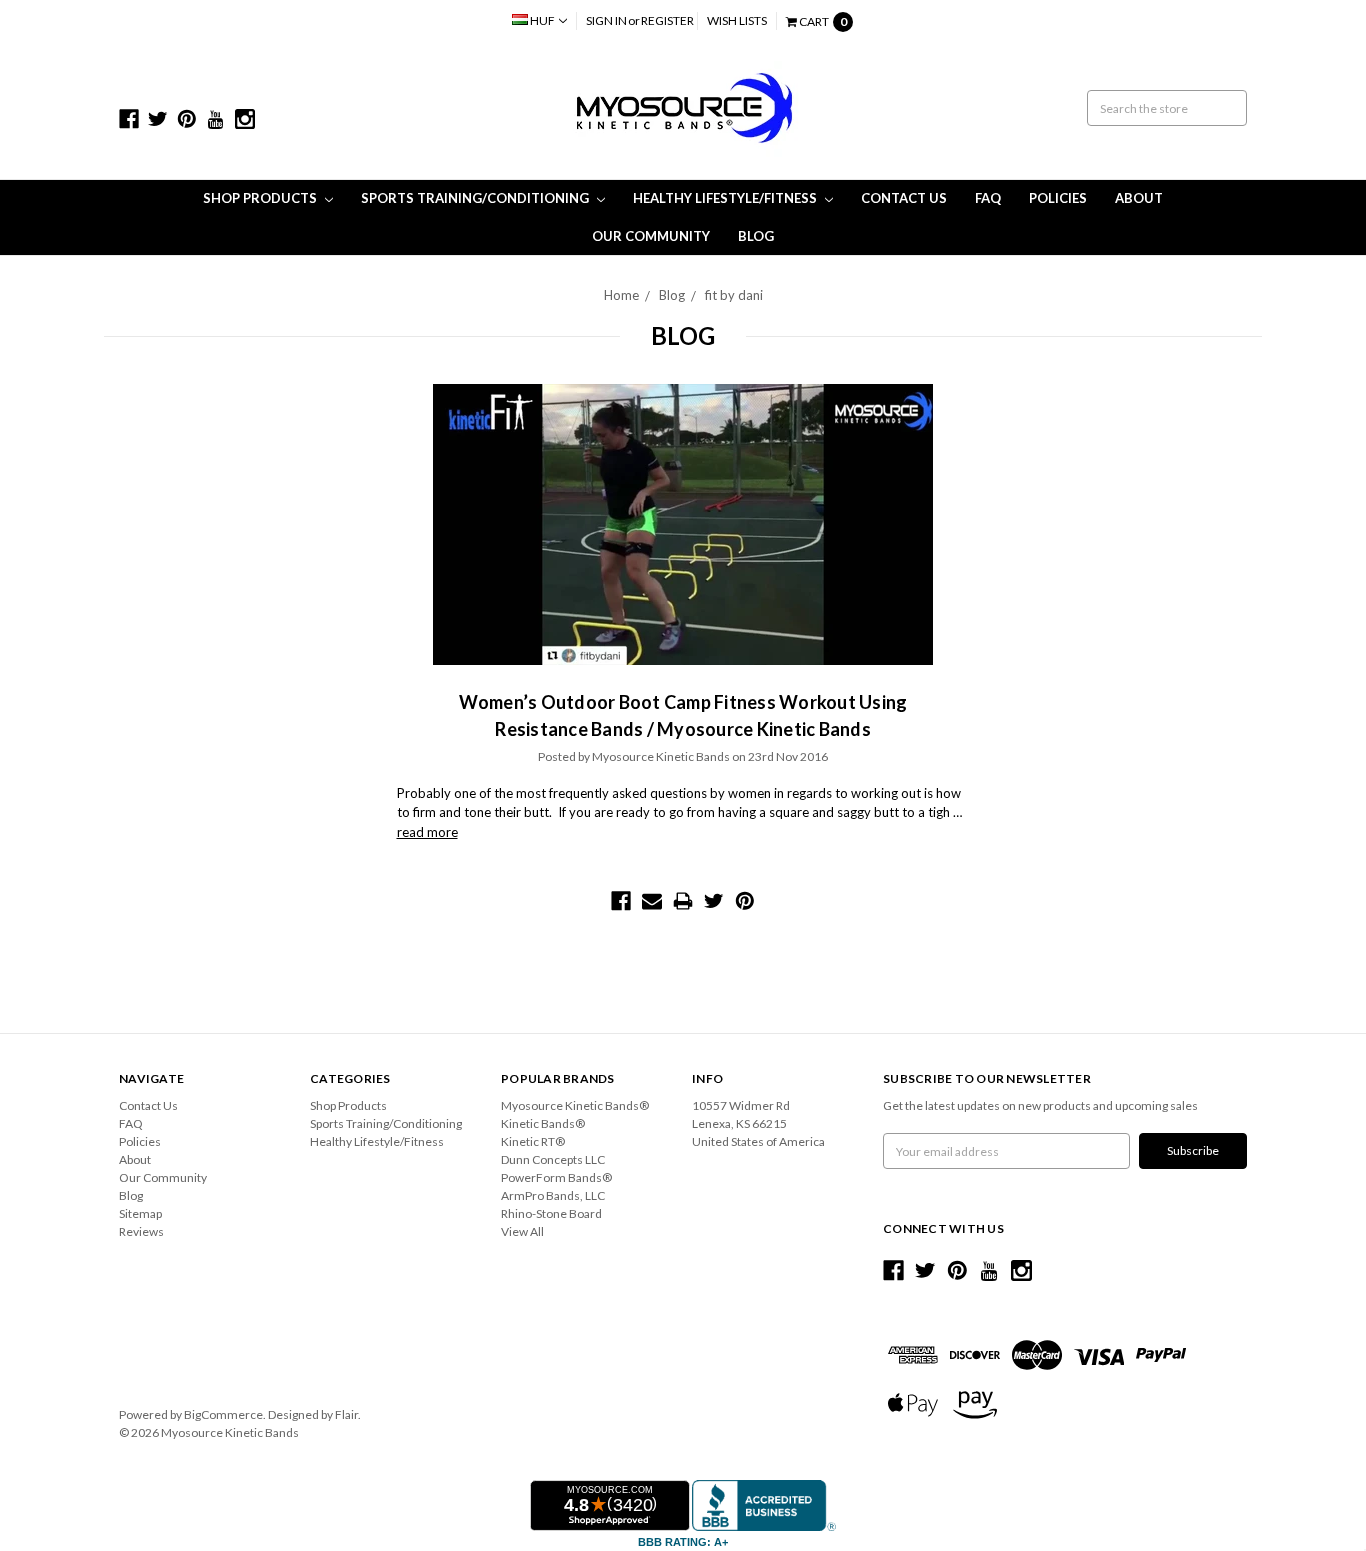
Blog (756, 236)
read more (427, 832)
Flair (346, 1414)
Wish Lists (737, 20)
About (1139, 198)
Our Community (651, 236)
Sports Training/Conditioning (476, 198)
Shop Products (261, 198)
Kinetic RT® (533, 1141)
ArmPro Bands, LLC (553, 1195)
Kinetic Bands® (543, 1123)
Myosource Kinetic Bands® (575, 1105)
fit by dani (734, 295)
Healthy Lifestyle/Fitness (726, 198)
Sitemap (140, 1213)
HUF (542, 20)
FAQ (988, 198)
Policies (1058, 198)
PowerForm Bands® (556, 1177)
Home (621, 295)
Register (667, 20)
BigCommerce (223, 1414)
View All (522, 1231)
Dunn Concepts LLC (553, 1159)
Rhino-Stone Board (551, 1213)
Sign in (606, 20)
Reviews (141, 1231)
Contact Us (904, 198)
